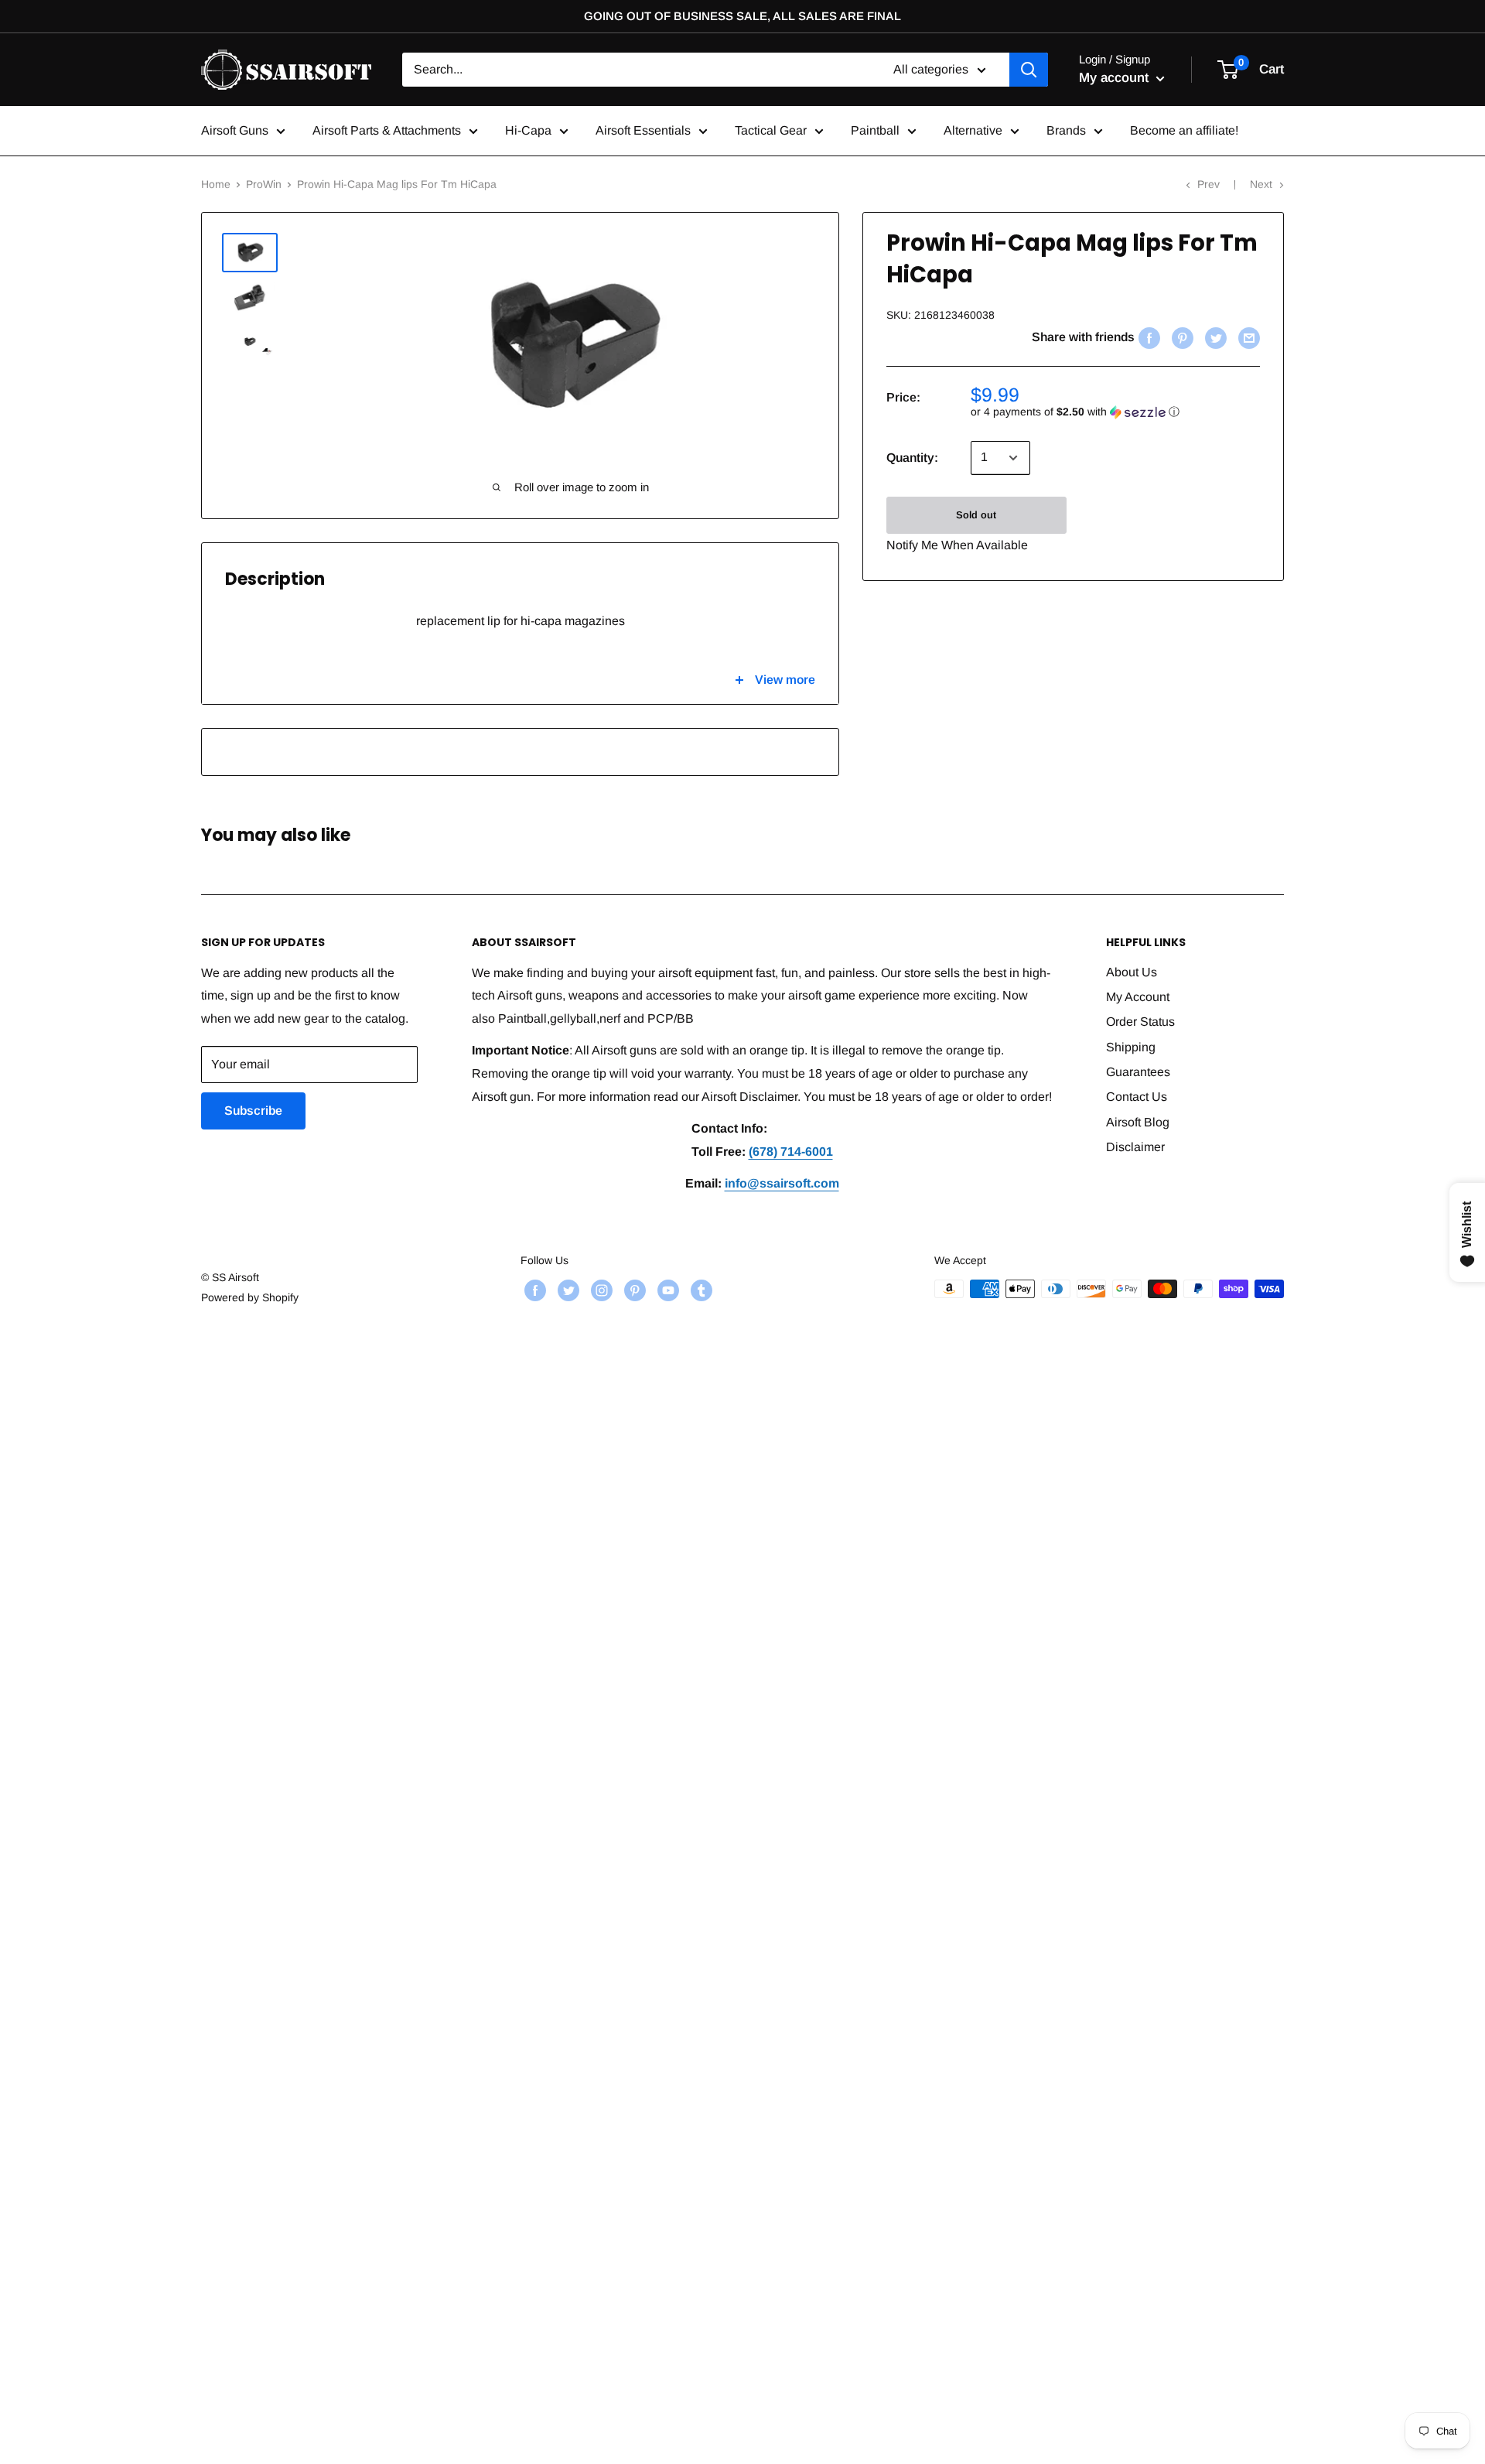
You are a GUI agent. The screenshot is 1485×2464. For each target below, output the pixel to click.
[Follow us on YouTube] (666, 1290)
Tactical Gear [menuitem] (771, 130)
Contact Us (1137, 1097)
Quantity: (912, 458)
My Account (1138, 997)
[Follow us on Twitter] (567, 1290)
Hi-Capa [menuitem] (528, 130)
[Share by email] (1247, 337)
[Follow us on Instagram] (600, 1290)
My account (1116, 78)
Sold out (976, 515)
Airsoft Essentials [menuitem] (643, 130)
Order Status (1140, 1022)
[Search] (1029, 70)
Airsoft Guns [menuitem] (235, 130)
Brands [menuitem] (1066, 130)
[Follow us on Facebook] (533, 1290)
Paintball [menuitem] (875, 130)
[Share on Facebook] (1147, 337)
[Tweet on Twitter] (1214, 337)
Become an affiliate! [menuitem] (1184, 130)
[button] (1115, 412)
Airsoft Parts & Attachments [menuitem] (387, 130)
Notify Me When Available (957, 545)
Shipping (1131, 1047)
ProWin (264, 184)
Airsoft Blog (1138, 1122)
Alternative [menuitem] (973, 130)
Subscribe (253, 1111)
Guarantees (1138, 1072)
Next (1261, 184)
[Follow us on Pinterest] (633, 1290)
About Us (1132, 972)
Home (216, 184)
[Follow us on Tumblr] (700, 1290)
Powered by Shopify (250, 1297)
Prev (1208, 184)
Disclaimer (1135, 1147)
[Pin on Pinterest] (1181, 337)
